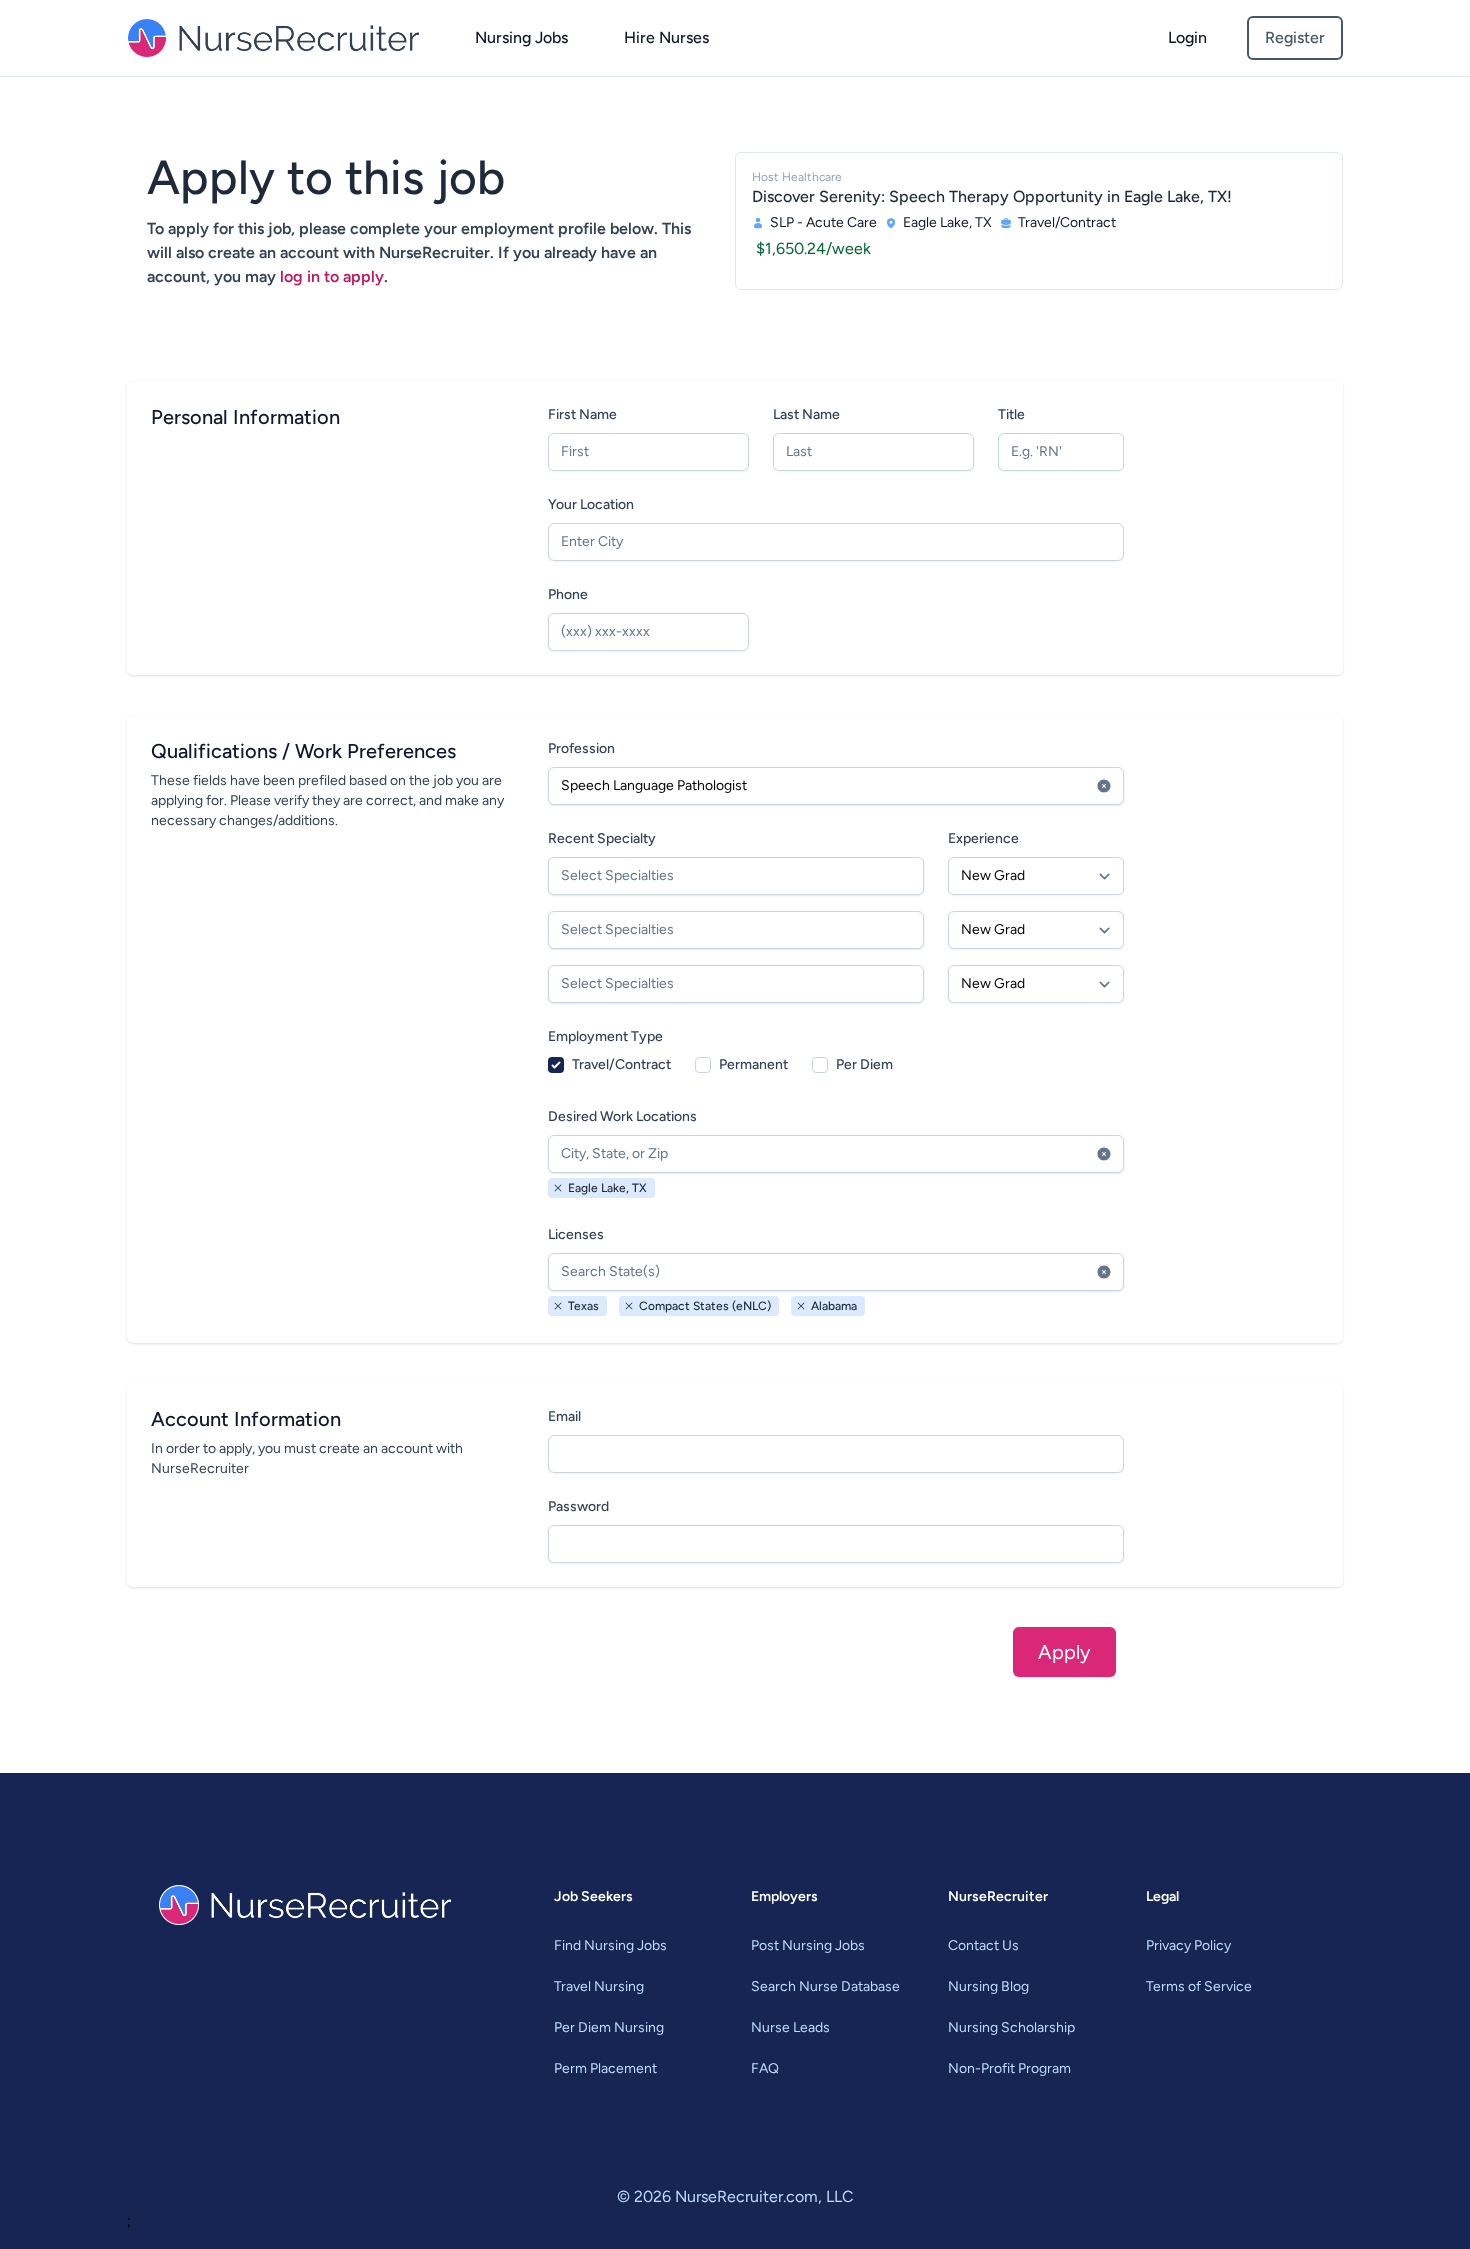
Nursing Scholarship (1011, 2027)
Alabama (834, 1306)
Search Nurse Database (825, 1986)
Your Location (591, 504)
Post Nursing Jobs (808, 1945)
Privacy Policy (1188, 1945)
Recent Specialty (602, 838)
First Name (582, 414)
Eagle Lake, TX (607, 1188)
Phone (568, 594)
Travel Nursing (599, 1986)
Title (1011, 414)
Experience (983, 838)
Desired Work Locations (622, 1116)
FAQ (765, 2068)
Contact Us (983, 1945)
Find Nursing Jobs (610, 1945)
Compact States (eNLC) (705, 1306)
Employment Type (605, 1036)
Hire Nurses (666, 37)
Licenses (576, 1234)
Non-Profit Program (1009, 2068)
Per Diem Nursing (609, 2027)
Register (1295, 37)
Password (578, 1506)
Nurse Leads (790, 2027)
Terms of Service (1199, 1986)
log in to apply (332, 276)
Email (564, 1416)
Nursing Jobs (521, 37)
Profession (581, 748)
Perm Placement (605, 2068)
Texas (583, 1306)
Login (1187, 37)
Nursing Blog (988, 1986)
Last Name (806, 414)
